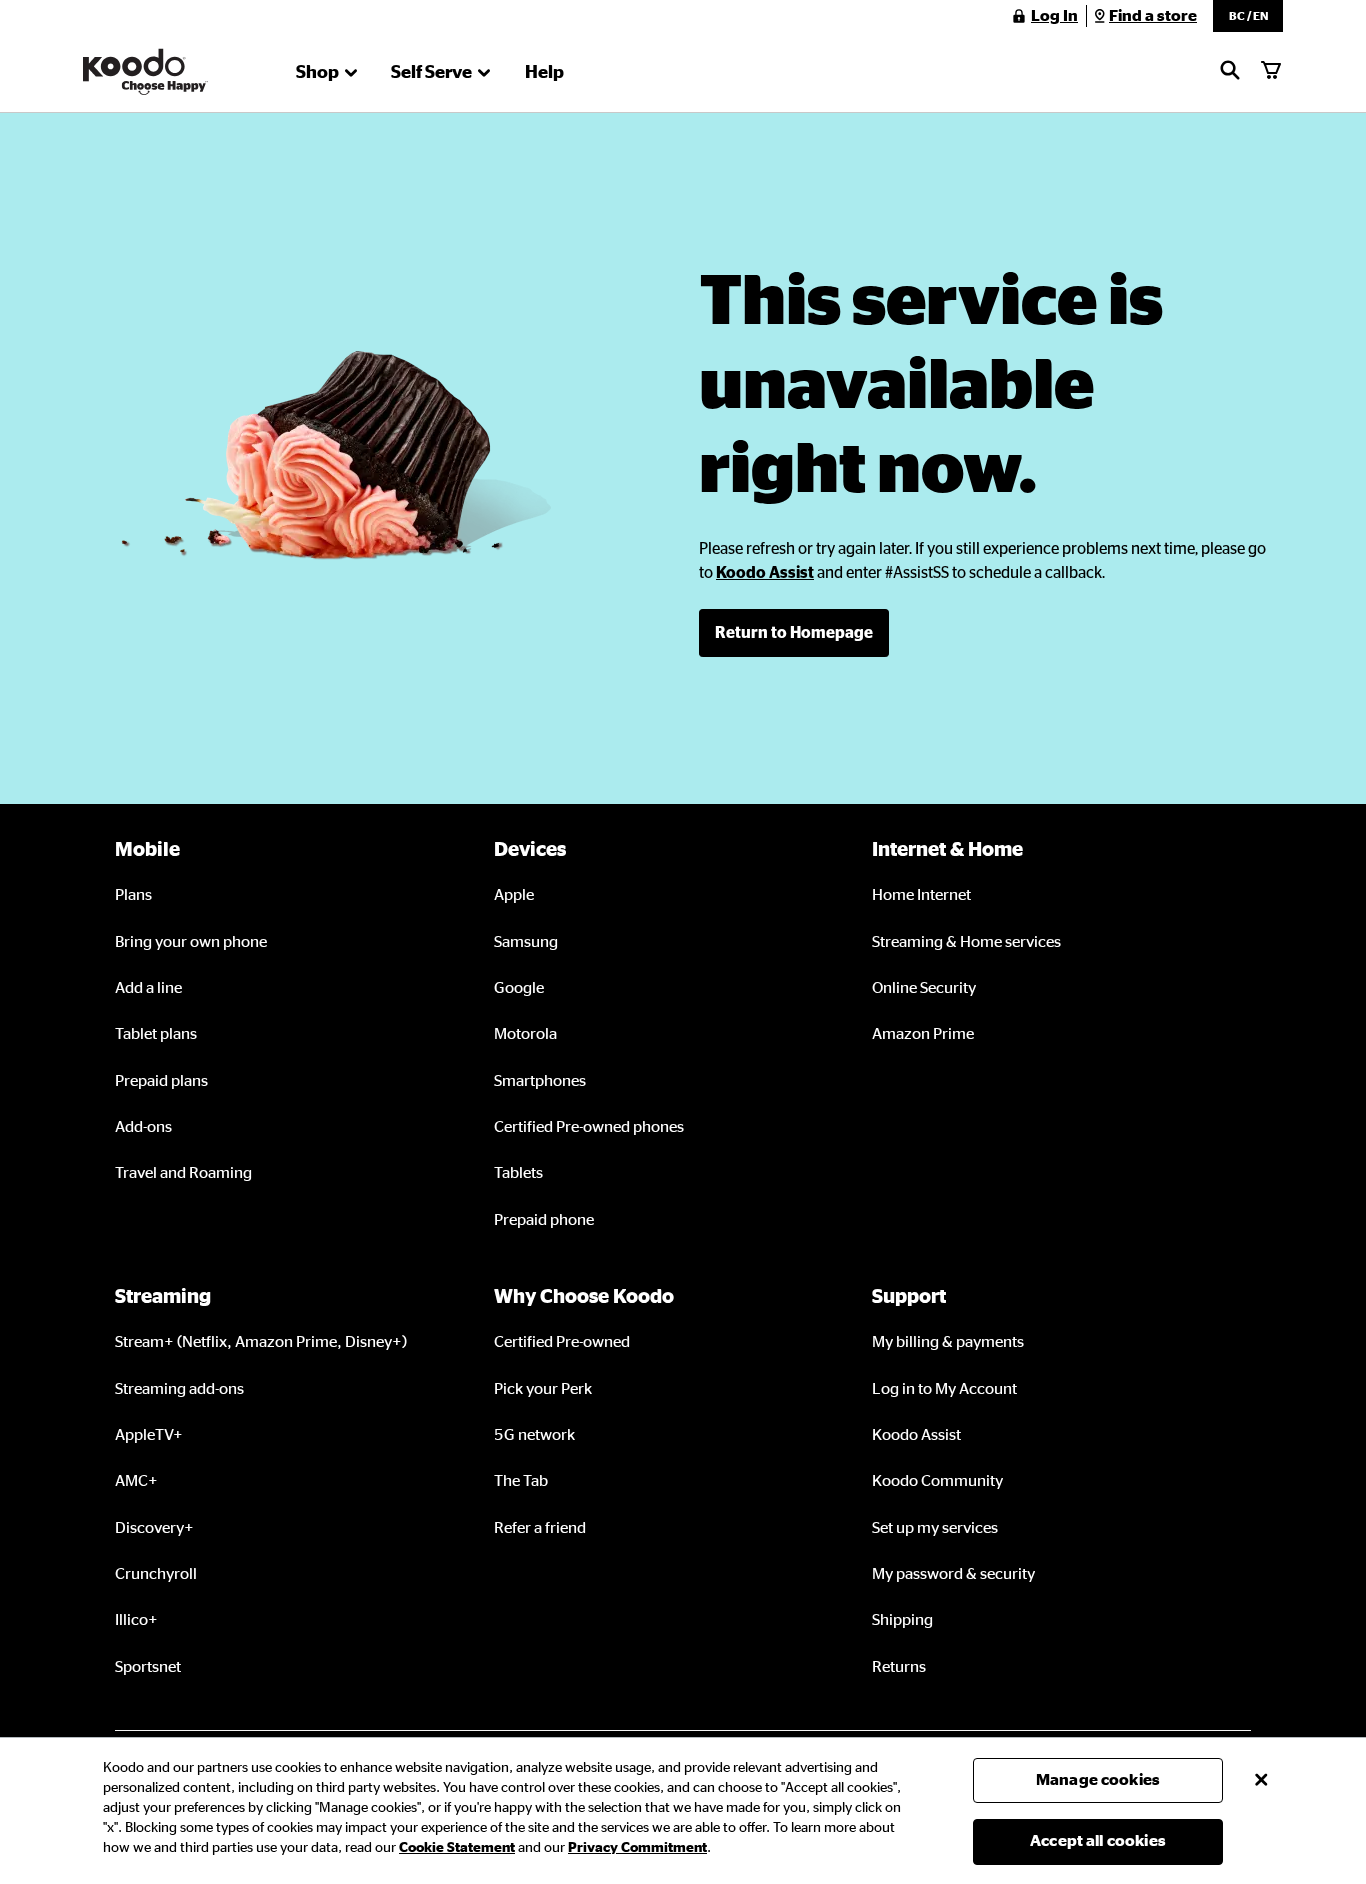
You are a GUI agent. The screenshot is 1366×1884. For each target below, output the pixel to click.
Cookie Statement (457, 1848)
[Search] (1230, 72)
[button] (1248, 16)
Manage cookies (1098, 1780)
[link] (765, 573)
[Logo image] (145, 72)
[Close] (1261, 1780)
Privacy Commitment (637, 1848)
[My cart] (1271, 72)
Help (544, 73)
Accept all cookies (1098, 1841)
